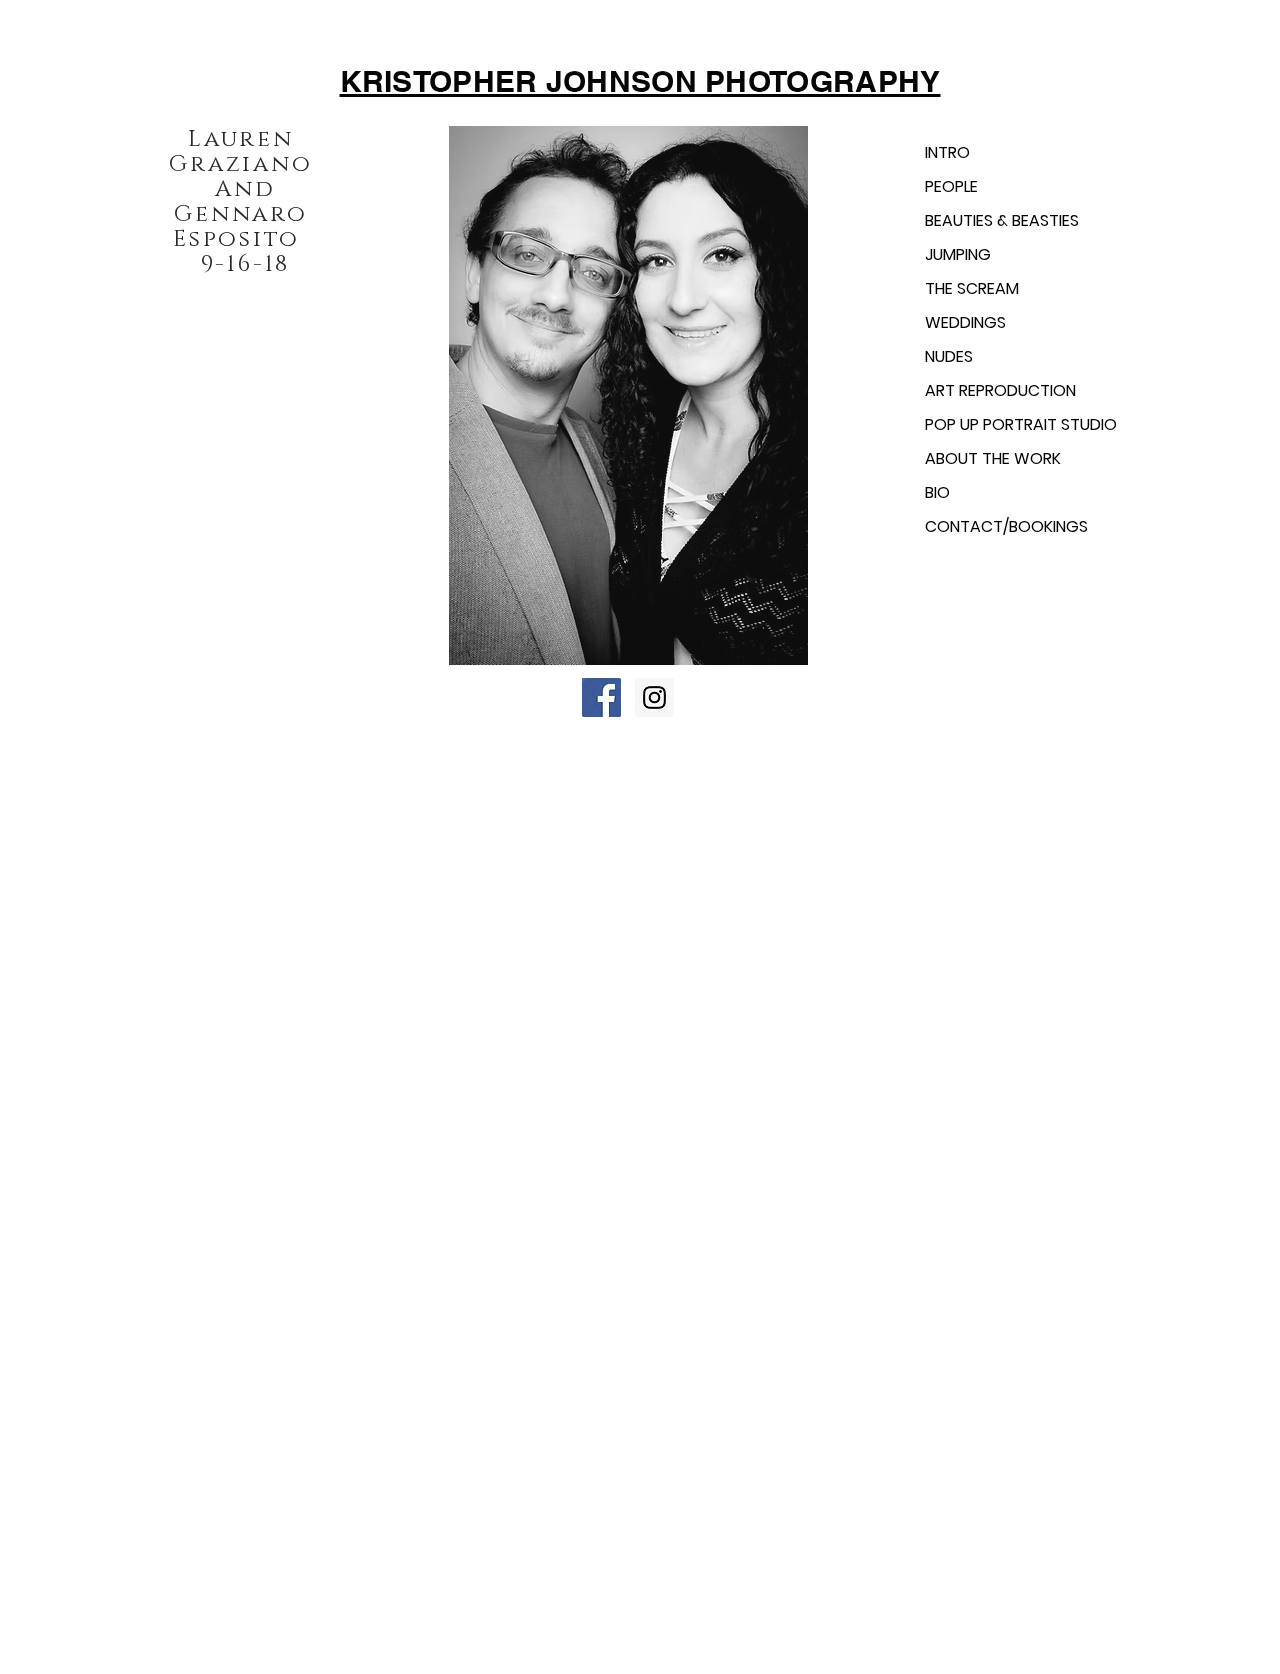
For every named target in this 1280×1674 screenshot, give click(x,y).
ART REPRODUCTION (1000, 390)
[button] (628, 395)
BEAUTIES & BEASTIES (1002, 220)
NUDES (949, 356)
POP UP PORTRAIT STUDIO (1021, 424)
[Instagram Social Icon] (654, 697)
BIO (937, 492)
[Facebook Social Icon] (601, 697)
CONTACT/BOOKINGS (1006, 526)
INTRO (947, 152)
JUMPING (958, 254)
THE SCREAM (972, 288)
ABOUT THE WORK (993, 458)
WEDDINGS (965, 322)
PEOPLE (951, 186)
